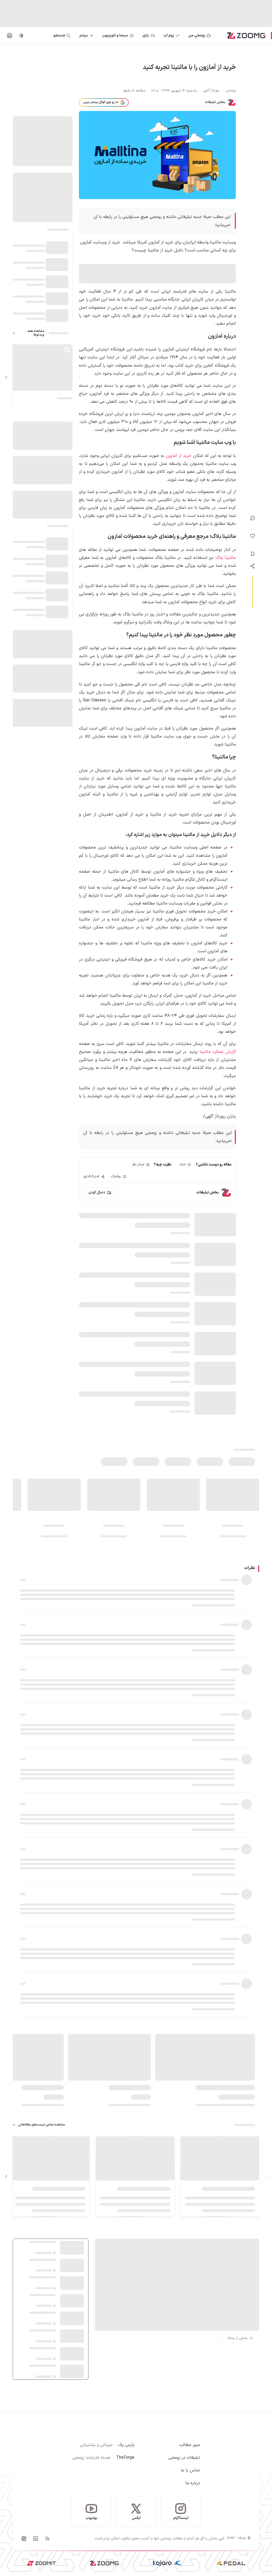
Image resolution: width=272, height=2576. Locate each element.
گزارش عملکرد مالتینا (218, 1052)
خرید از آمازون (179, 456)
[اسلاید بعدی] (6, 377)
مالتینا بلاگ (226, 558)
